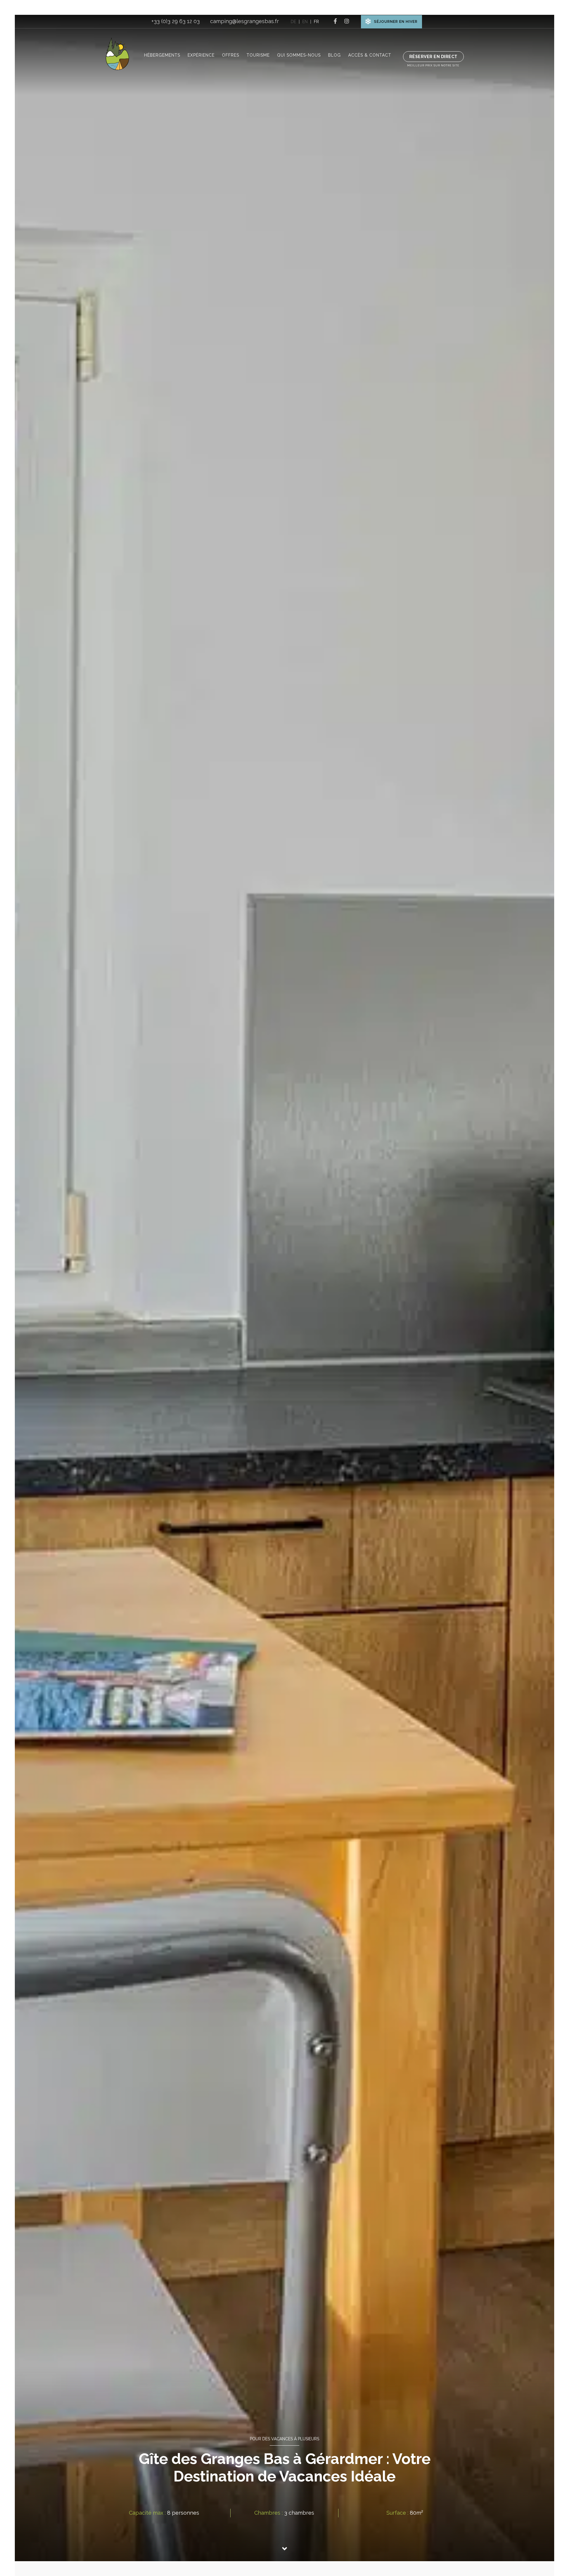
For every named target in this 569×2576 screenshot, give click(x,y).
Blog (334, 55)
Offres (231, 55)
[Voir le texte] (284, 2551)
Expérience (201, 55)
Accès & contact (370, 55)
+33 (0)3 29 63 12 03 (176, 21)
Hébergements (162, 55)
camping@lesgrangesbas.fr (244, 21)
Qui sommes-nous (299, 55)
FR (316, 22)
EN (305, 22)
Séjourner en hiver (396, 22)
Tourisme (258, 55)
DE (293, 22)
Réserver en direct (433, 57)
